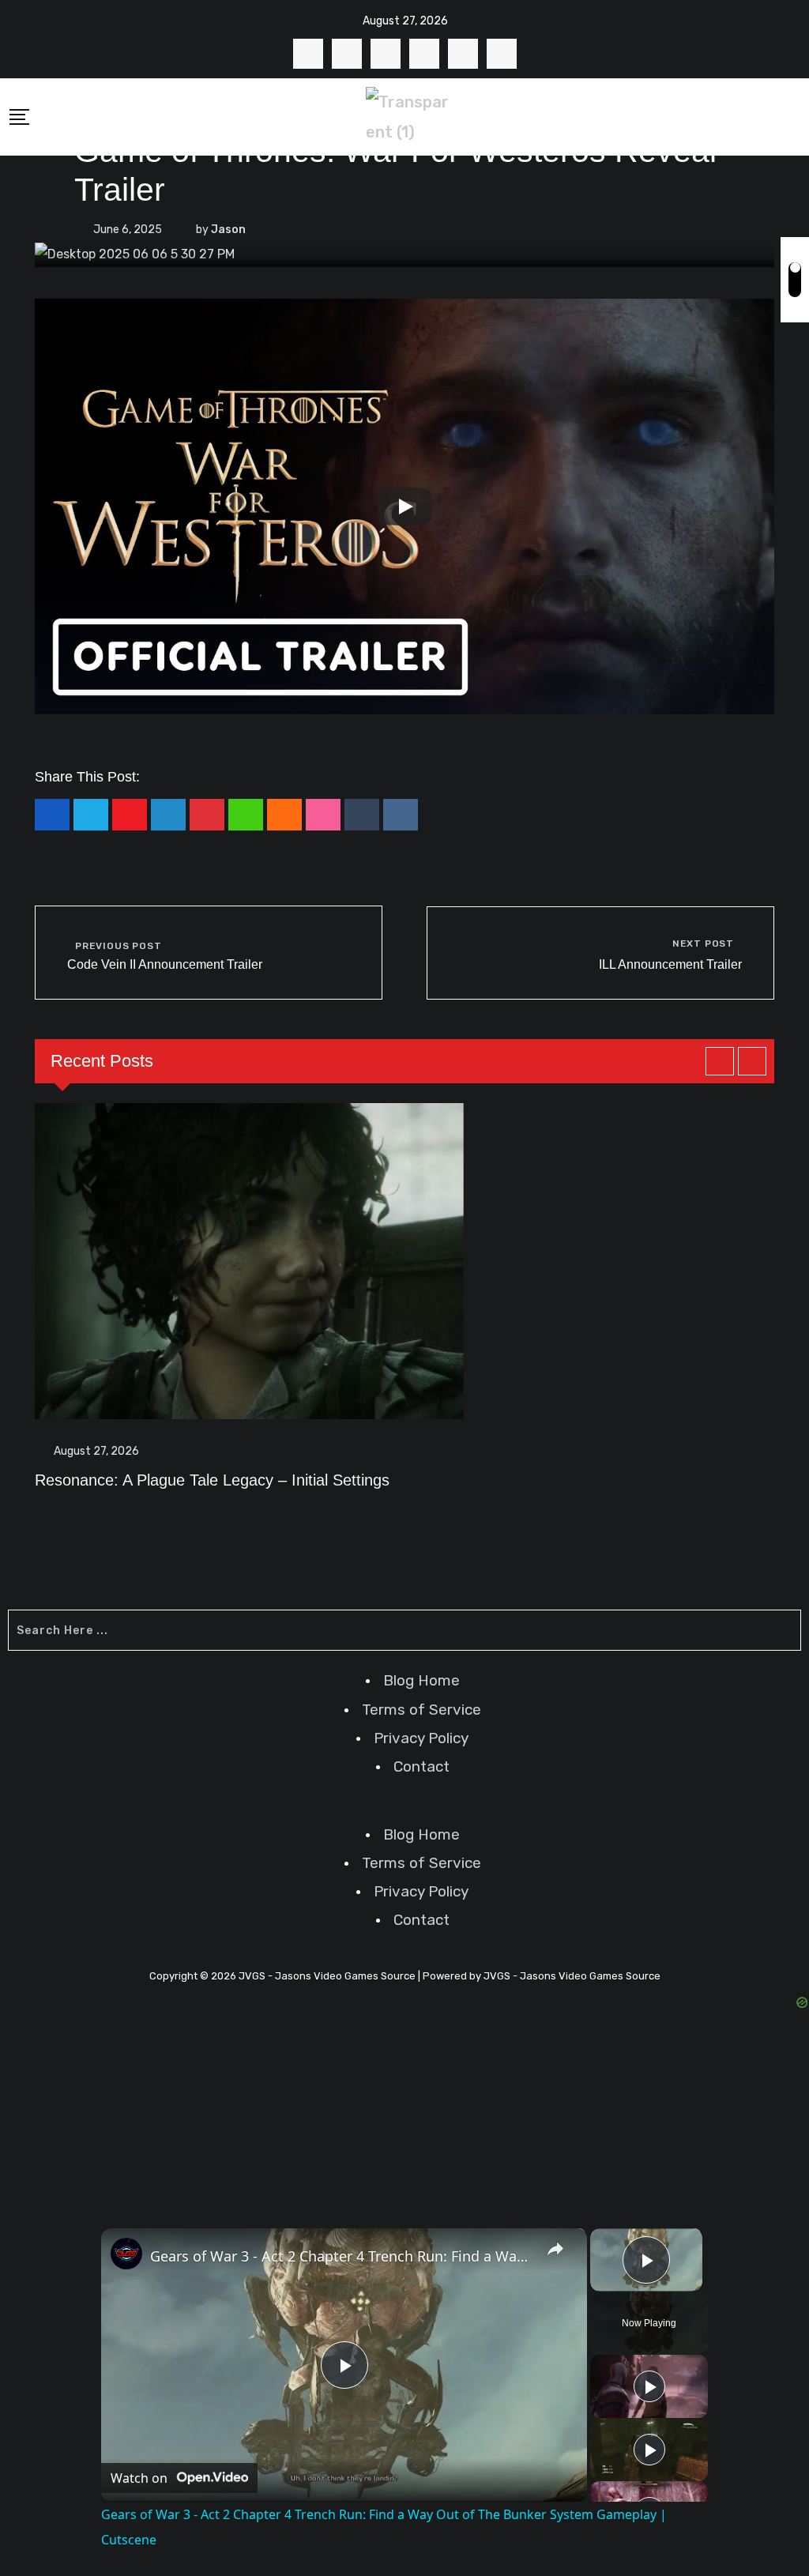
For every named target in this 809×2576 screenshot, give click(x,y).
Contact (421, 1766)
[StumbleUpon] (323, 815)
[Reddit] (401, 815)
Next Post (703, 943)
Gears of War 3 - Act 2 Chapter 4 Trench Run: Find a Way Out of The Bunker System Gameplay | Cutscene (342, 2256)
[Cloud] (284, 815)
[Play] (404, 507)
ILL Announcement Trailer (670, 964)
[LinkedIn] (168, 815)
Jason (228, 230)
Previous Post (118, 946)
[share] (555, 2249)
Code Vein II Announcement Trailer (165, 964)
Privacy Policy (421, 1738)
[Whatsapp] (246, 815)
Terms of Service (421, 1710)
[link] (126, 2254)
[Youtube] (130, 815)
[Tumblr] (362, 815)
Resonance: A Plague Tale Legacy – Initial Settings (212, 1480)
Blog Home (421, 1680)
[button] (404, 1809)
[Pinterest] (207, 815)
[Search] (794, 116)
